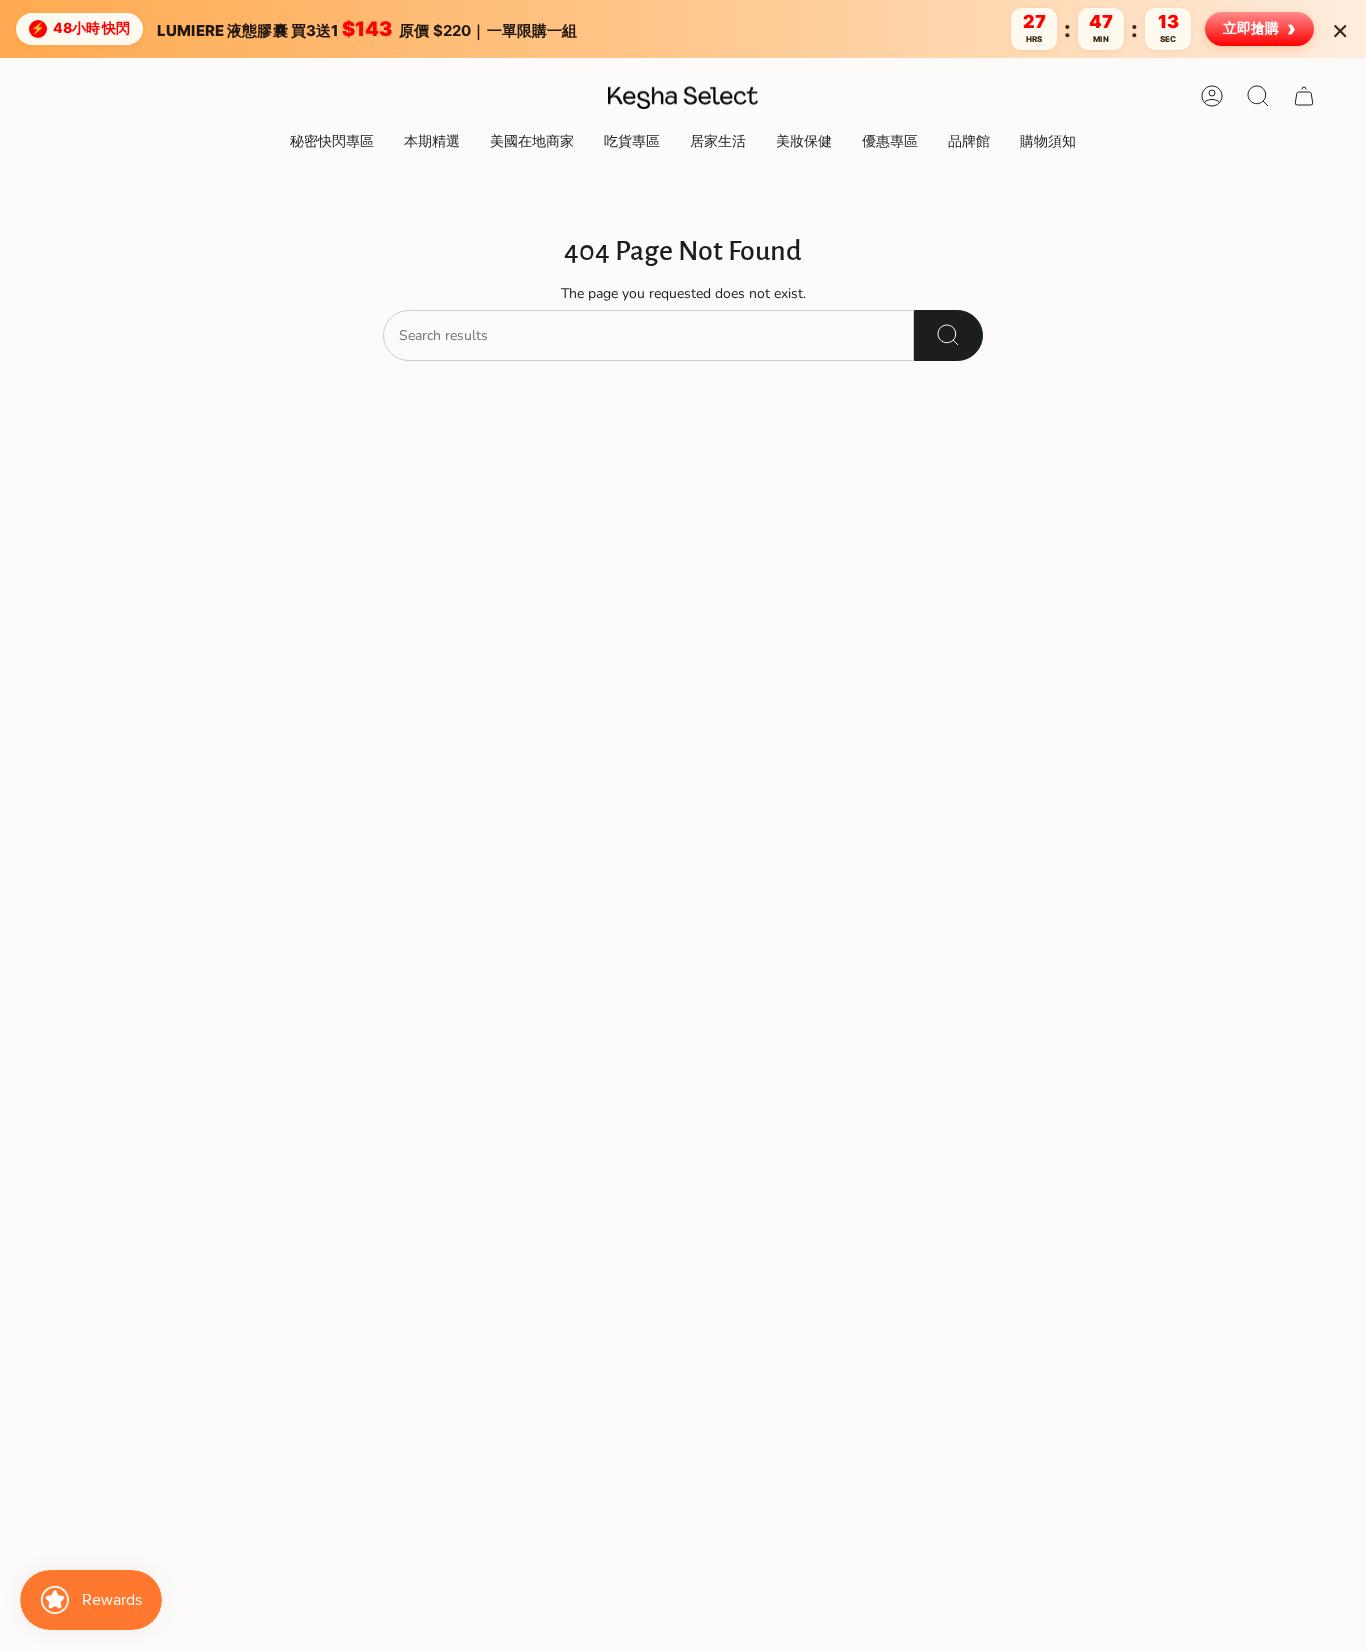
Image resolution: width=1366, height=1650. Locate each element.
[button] (432, 143)
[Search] (948, 335)
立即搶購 (1259, 28)
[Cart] (1304, 96)
